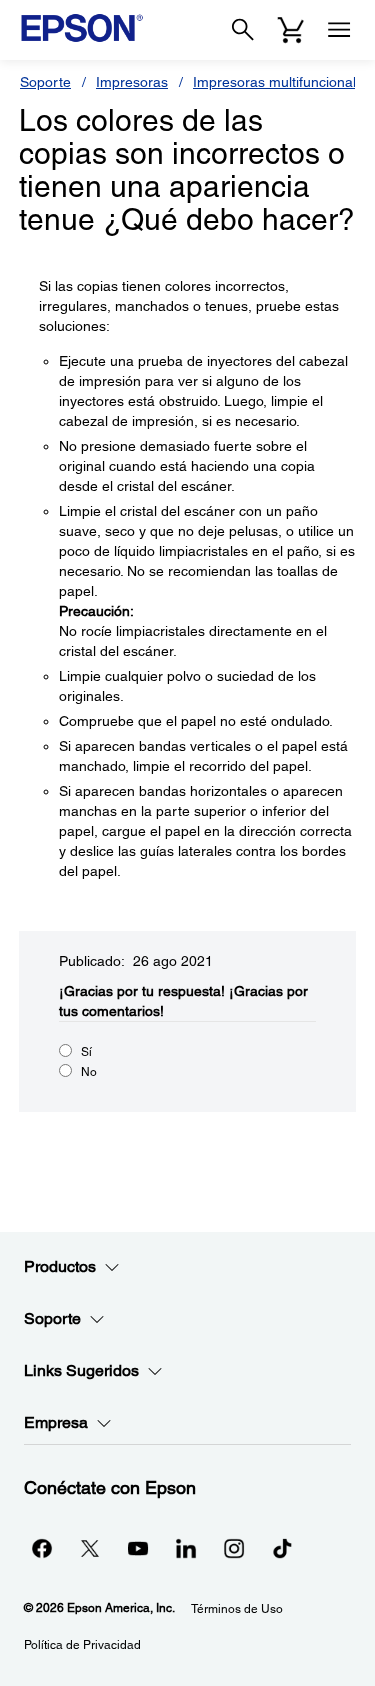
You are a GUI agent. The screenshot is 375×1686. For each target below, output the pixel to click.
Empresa (56, 1422)
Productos (60, 1266)
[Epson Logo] (82, 28)
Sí (86, 1052)
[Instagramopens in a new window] (234, 1548)
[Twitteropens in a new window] (90, 1548)
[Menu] (339, 30)
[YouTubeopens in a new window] (138, 1548)
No (89, 1072)
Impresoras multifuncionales (282, 82)
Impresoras (132, 82)
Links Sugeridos (81, 1370)
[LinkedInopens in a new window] (186, 1548)
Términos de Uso (237, 1609)
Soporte (45, 82)
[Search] (243, 30)
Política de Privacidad (82, 1645)
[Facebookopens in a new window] (42, 1548)
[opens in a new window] (282, 1548)
